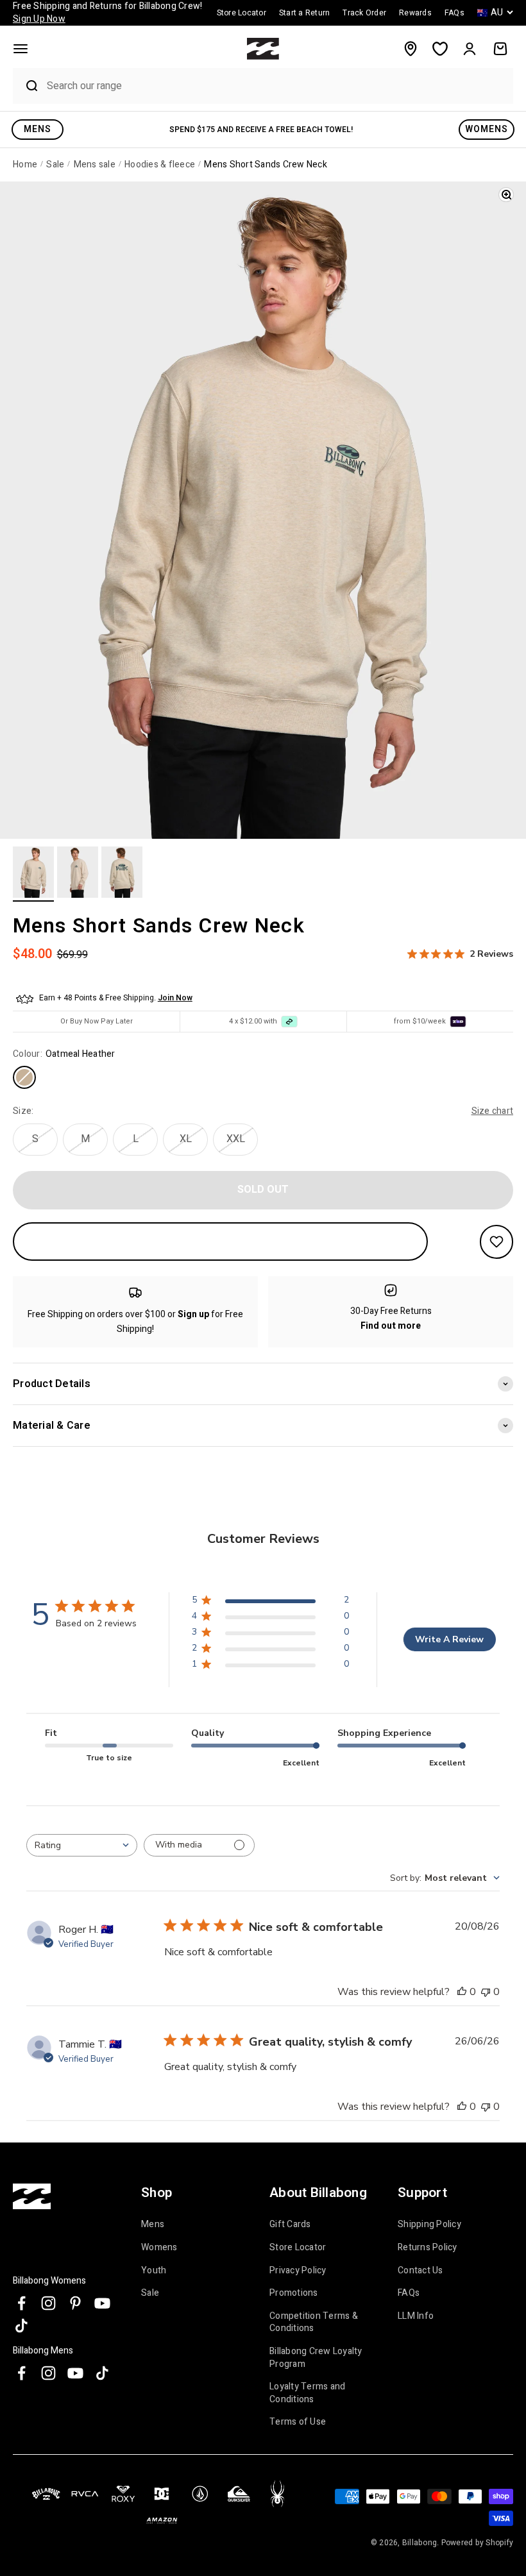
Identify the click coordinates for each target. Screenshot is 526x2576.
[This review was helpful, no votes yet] (462, 1992)
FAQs (409, 2293)
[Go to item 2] (78, 874)
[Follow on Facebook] (21, 2303)
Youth (154, 2270)
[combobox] (276, 86)
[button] (21, 49)
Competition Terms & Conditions (314, 2322)
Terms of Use (298, 2422)
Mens (153, 2225)
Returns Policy (428, 2247)
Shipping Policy (429, 2225)
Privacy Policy (298, 2270)
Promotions (294, 2293)
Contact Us (420, 2270)
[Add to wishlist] (496, 1242)
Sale (150, 2293)
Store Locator (298, 2247)
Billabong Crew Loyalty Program (316, 2358)
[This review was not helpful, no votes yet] (486, 1992)
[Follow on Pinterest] (75, 2303)
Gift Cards (290, 2225)
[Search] (26, 86)
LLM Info (416, 2316)
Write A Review (449, 1639)
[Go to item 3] (122, 874)
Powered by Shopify (478, 2543)
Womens (159, 2247)
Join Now (175, 998)
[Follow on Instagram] (48, 2303)
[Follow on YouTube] (102, 2303)
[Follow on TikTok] (21, 2326)
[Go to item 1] (33, 874)
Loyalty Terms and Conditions (307, 2393)
